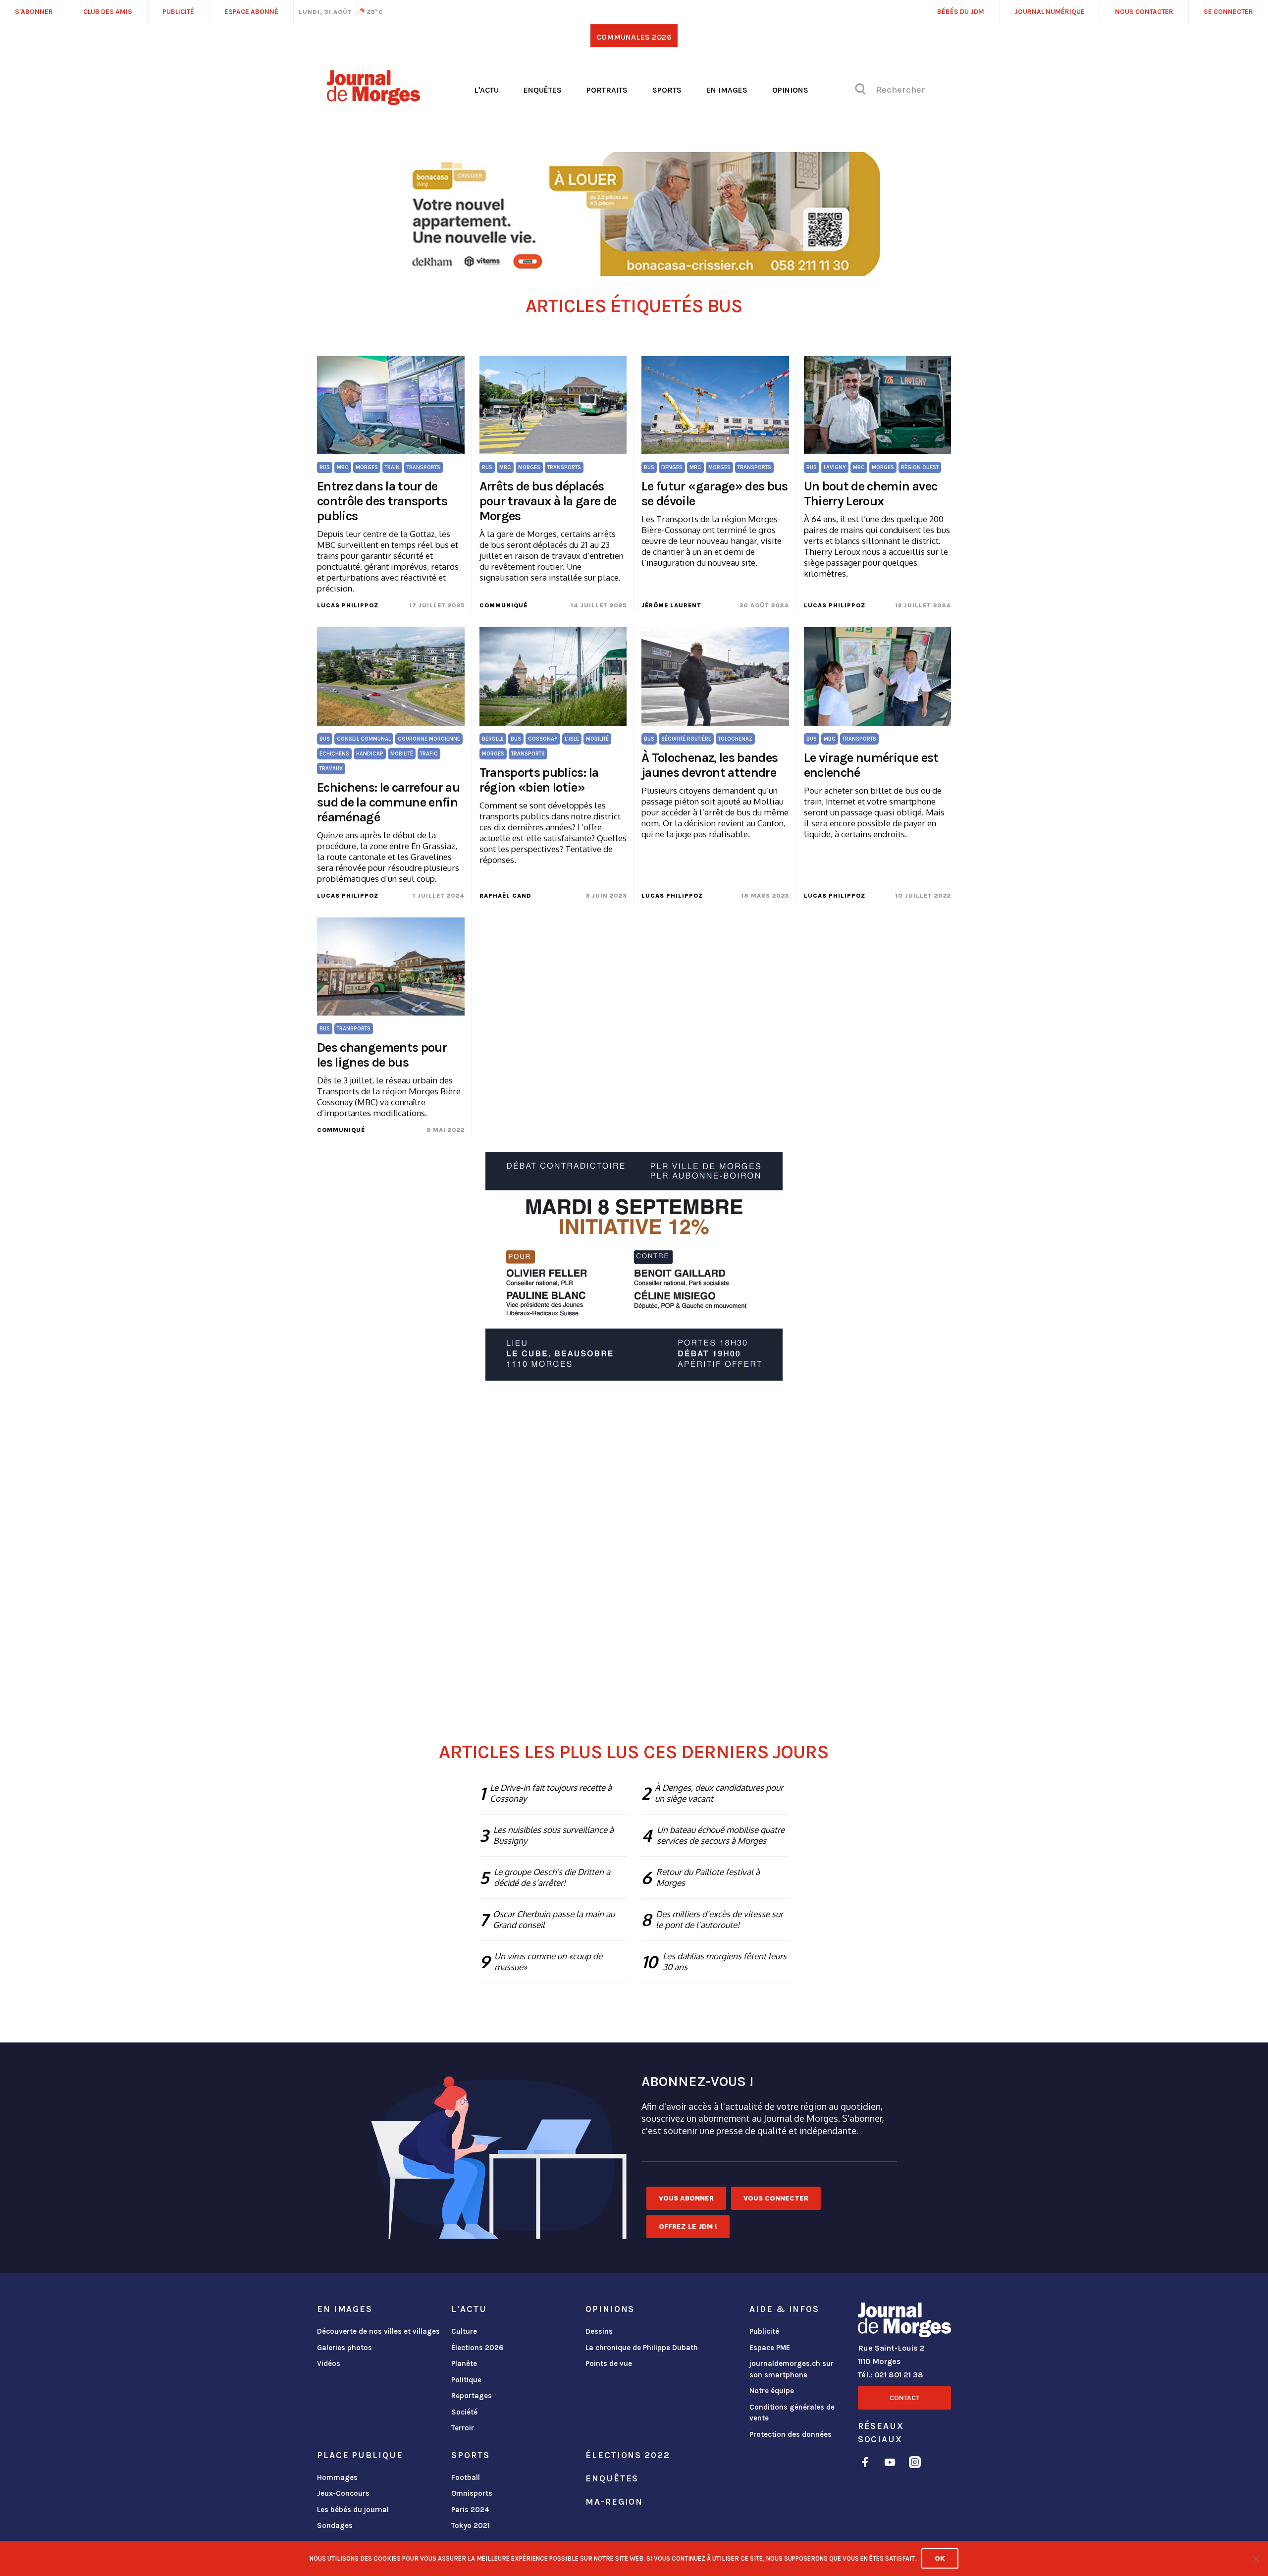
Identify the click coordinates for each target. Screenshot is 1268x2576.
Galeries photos (344, 2348)
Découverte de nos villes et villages (378, 2331)
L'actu (486, 90)
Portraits (607, 90)
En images (727, 90)
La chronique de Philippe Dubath (642, 2348)
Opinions (790, 90)
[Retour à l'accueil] (904, 2322)
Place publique (360, 2455)
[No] (1256, 2559)
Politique (466, 2380)
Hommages (337, 2477)
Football (466, 2477)
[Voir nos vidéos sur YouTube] (890, 2464)
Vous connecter (776, 2198)
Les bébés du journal (353, 2510)
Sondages (335, 2525)
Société (464, 2412)
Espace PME (770, 2348)
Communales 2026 (634, 37)
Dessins (599, 2331)
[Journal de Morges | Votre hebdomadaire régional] (373, 102)
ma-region (614, 2502)
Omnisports (472, 2493)
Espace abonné (251, 12)
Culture (464, 2331)
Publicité (764, 2331)
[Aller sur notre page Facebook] (865, 2464)
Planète (464, 2363)
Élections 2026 (477, 2348)
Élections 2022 (628, 2455)
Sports (667, 90)
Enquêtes (543, 90)
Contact (904, 2398)
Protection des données (791, 2434)
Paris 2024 (470, 2510)
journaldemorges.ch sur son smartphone (792, 2369)
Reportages (472, 2396)
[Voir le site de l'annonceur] (634, 214)
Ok (940, 2558)
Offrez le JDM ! (688, 2227)
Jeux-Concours (343, 2493)
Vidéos (329, 2363)
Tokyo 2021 (471, 2525)
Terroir (463, 2428)
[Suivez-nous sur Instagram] (915, 2464)
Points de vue (609, 2363)
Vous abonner (686, 2198)
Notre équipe (772, 2391)
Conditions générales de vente (792, 2413)
